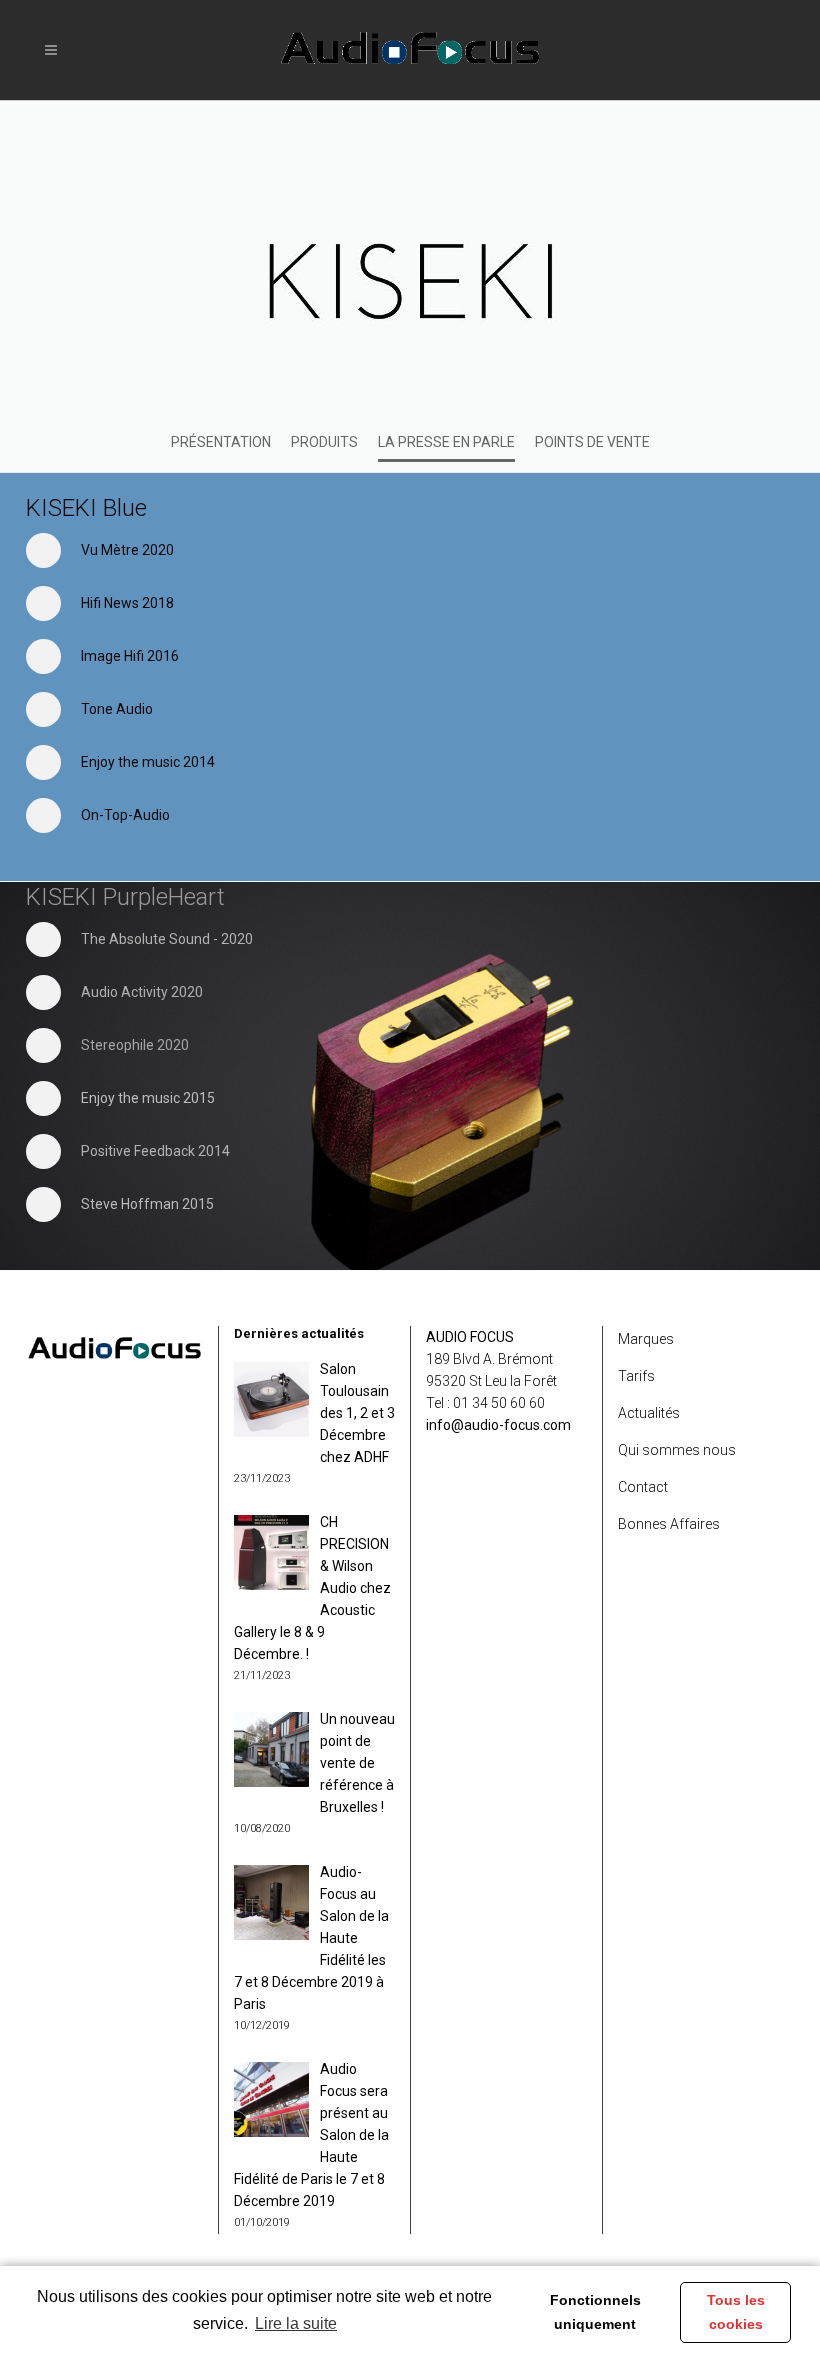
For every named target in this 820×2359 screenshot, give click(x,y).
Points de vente (592, 442)
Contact (643, 1487)
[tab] (277, 550)
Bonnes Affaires (669, 1524)
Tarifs (636, 1376)
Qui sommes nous (677, 1450)
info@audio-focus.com (498, 1425)
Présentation (221, 442)
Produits (324, 442)
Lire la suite (296, 2323)
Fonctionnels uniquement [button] (595, 2312)
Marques (646, 1339)
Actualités (649, 1413)
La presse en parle (446, 442)
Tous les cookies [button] (736, 2312)
